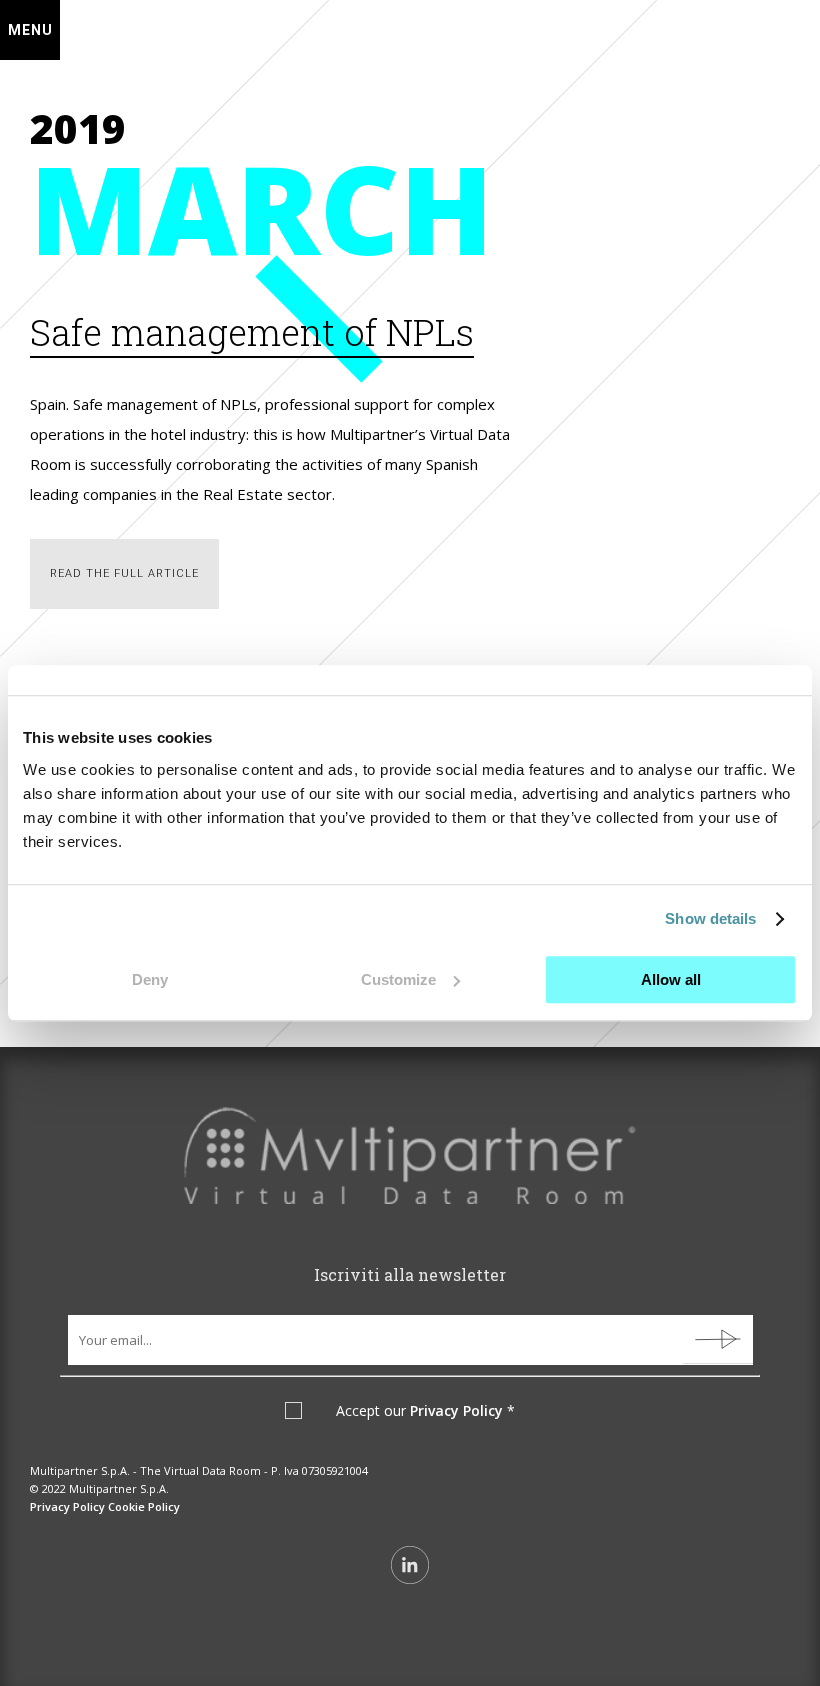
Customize (398, 979)
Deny (150, 979)
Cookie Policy (144, 1506)
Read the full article (124, 573)
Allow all (671, 979)
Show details (710, 918)
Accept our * (425, 1411)
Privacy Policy (456, 1410)
